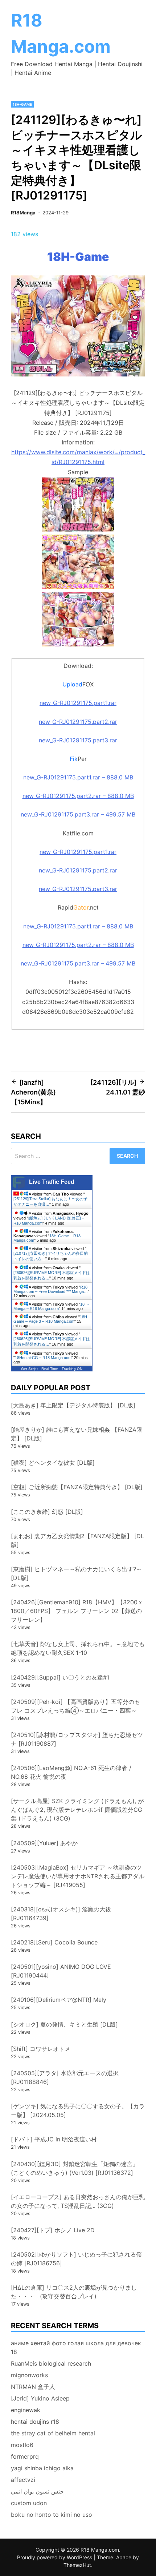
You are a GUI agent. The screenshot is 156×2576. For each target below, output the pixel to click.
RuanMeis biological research (51, 2363)
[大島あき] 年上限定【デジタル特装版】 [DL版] (73, 1405)
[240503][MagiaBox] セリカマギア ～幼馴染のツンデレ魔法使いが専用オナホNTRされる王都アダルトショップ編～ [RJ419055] (78, 1876)
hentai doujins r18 (35, 2422)
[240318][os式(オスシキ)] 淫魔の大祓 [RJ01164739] (61, 1914)
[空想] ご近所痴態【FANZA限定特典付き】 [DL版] (77, 1487)
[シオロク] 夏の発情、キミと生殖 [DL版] (64, 2024)
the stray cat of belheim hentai (53, 2433)
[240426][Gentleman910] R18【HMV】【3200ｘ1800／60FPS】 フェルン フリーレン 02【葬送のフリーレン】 (77, 1611)
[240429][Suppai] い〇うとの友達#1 (60, 1677)
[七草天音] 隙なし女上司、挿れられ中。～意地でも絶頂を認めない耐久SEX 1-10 (78, 1648)
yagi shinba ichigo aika (42, 2468)
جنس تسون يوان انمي (37, 2491)
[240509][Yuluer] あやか (44, 1843)
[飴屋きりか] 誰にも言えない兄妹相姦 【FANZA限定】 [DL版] (77, 1434)
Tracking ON (72, 1369)
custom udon (29, 2503)
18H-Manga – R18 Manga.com (51, 1306)
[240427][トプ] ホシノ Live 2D (53, 2230)
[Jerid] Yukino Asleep (40, 2398)
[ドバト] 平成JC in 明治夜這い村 (54, 2139)
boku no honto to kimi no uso (52, 2515)
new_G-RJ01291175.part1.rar (78, 703)
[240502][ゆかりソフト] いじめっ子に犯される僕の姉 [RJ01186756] (76, 2259)
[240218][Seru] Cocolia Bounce (54, 1942)
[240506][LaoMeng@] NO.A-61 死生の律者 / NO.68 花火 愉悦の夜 (71, 1772)
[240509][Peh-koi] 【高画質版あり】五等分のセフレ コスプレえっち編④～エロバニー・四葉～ (75, 1706)
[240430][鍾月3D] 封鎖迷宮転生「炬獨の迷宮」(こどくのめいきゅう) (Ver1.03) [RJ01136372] (75, 2168)
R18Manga (23, 213)
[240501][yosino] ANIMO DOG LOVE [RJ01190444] (61, 1971)
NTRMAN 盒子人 (33, 2387)
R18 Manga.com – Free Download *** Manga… (51, 1289)
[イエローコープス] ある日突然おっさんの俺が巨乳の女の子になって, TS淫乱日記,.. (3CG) (78, 2201)
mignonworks (29, 2375)
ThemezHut (77, 2565)
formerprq (25, 2456)
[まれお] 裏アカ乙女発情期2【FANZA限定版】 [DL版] (77, 1540)
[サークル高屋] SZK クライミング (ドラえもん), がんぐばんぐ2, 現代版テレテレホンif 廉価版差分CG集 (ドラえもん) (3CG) (77, 1810)
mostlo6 (22, 2445)
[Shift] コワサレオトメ (41, 2049)
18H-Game (22, 104)
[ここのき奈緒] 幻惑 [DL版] (47, 1512)
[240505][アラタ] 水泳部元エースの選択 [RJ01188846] (65, 2077)
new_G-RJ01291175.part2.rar (78, 722)
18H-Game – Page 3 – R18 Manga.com (51, 1319)
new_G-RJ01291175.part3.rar (78, 740)
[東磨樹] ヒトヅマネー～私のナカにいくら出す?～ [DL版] (76, 1573)
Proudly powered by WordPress (55, 2557)
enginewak (26, 2410)
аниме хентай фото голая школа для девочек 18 (76, 2347)
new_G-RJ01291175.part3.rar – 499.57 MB (78, 814)
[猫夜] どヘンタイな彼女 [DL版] (53, 1463)
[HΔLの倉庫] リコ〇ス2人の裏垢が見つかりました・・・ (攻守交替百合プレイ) (74, 2292)
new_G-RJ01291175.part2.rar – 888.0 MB (78, 796)
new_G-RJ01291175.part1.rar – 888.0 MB (78, 777)
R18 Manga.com (100, 2550)
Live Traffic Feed (52, 1182)
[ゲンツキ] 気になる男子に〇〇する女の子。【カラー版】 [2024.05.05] (78, 2111)
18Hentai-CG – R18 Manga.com (43, 1358)
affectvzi (23, 2480)
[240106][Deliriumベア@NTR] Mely (59, 2000)
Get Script (29, 1369)
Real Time (50, 1369)
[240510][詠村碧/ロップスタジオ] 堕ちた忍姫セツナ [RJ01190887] (77, 1739)
